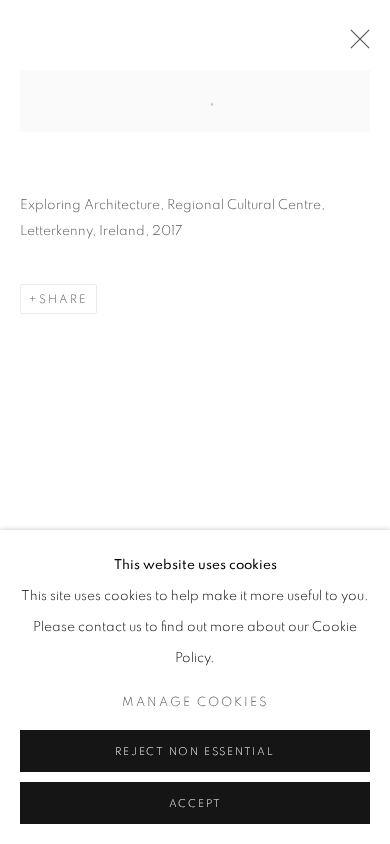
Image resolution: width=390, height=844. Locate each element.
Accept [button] (195, 803)
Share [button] (63, 299)
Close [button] (355, 45)
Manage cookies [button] (195, 702)
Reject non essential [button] (194, 751)
